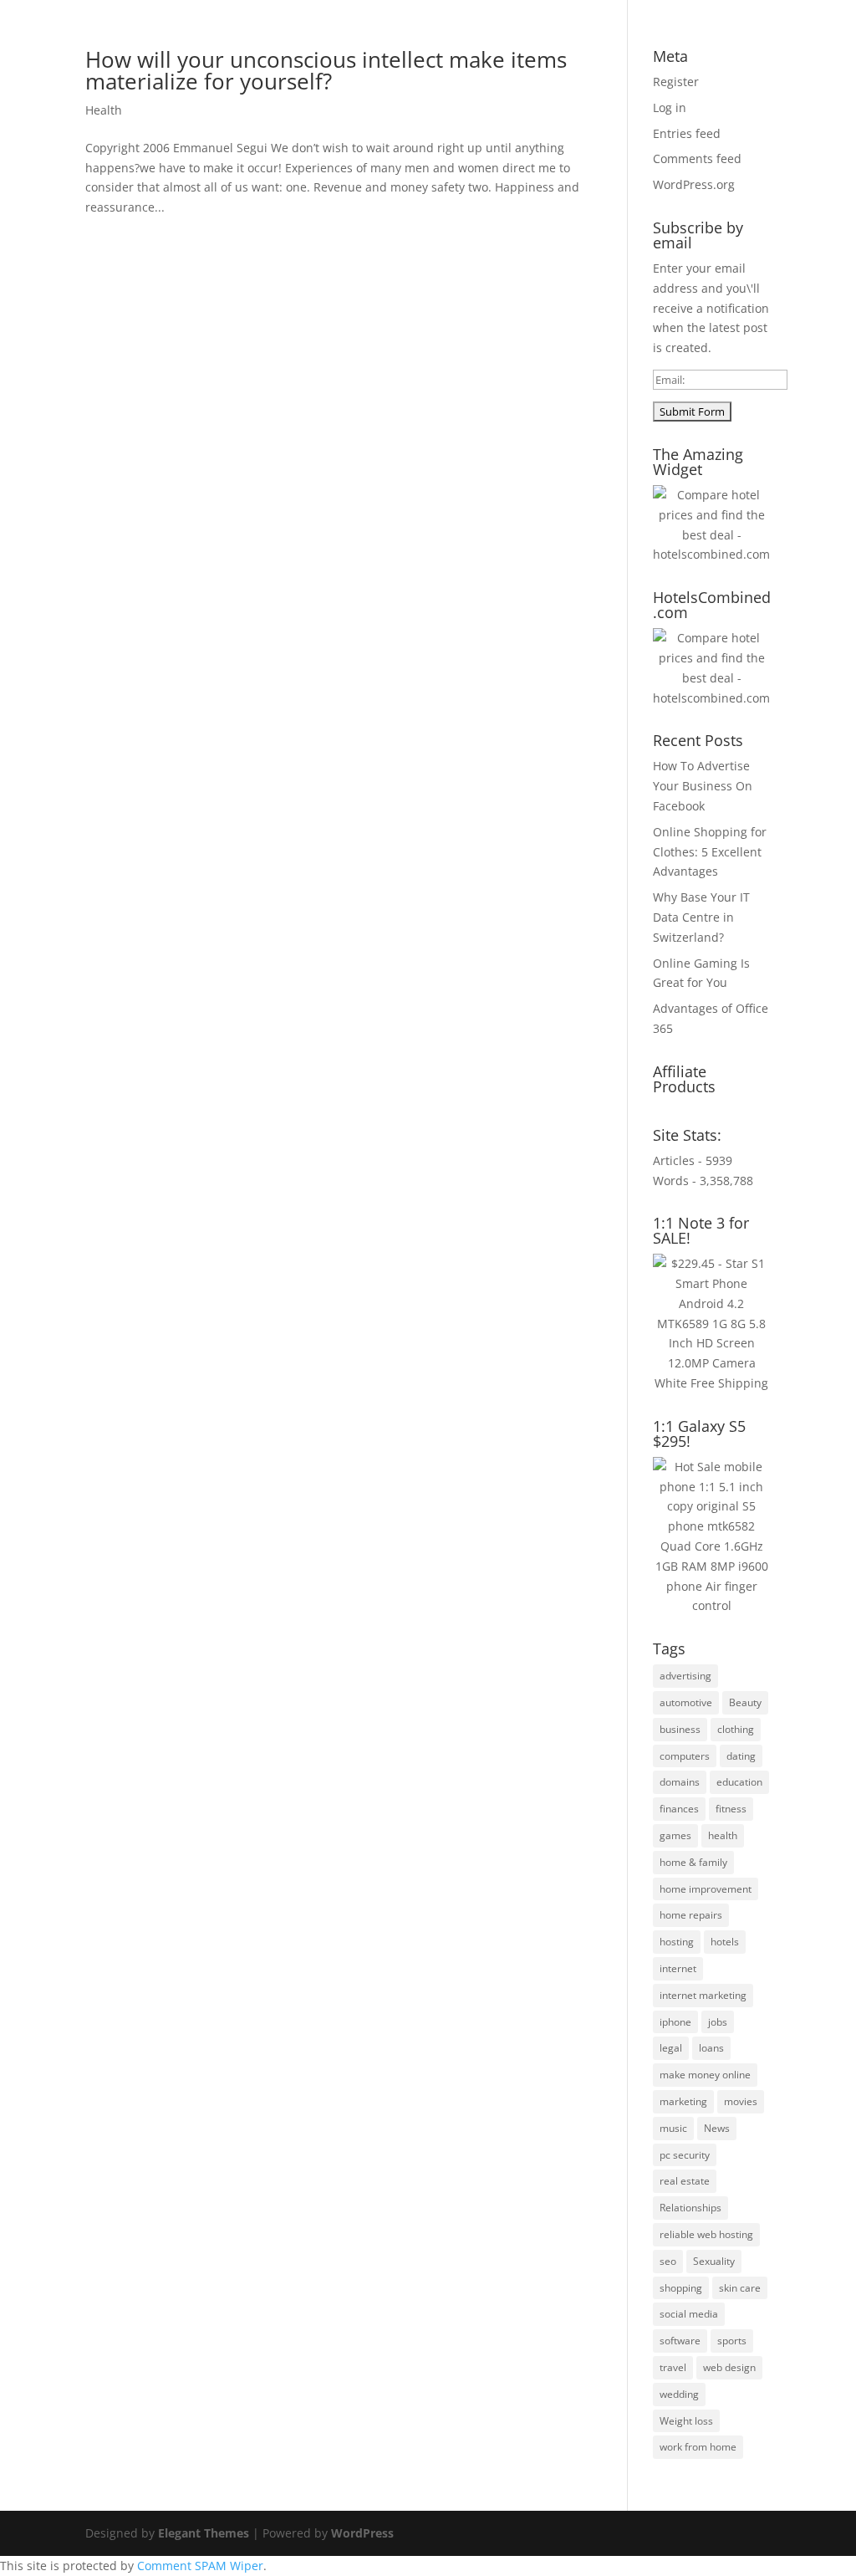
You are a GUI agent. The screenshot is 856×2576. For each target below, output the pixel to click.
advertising (685, 1676)
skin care (740, 2288)
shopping (681, 2288)
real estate (685, 2181)
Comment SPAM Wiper (200, 2566)
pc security (685, 2155)
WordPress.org (694, 184)
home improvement (706, 1889)
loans (711, 2048)
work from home (698, 2447)
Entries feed (687, 133)
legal (671, 2048)
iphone (675, 2022)
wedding (679, 2394)
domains (680, 1782)
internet (678, 1968)
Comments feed (697, 158)
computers (685, 1756)
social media (689, 2314)
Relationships (690, 2208)
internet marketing (703, 1995)
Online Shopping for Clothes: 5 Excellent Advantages (710, 852)
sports (732, 2341)
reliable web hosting (706, 2234)
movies (741, 2101)
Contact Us (706, 59)
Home (245, 59)
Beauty (745, 1702)
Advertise (449, 59)
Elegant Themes (204, 2533)
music (673, 2128)
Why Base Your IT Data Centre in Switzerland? (701, 917)
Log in (670, 107)
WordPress (362, 2533)
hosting (677, 1942)
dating (741, 1756)
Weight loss (686, 2421)
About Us (310, 59)
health (723, 1835)
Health (104, 110)
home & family (693, 1862)
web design (729, 2367)
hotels (725, 1942)
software (680, 2341)
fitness (731, 1809)
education (739, 1782)
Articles (379, 59)
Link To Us (623, 59)
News (717, 2128)
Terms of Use (535, 59)
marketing (683, 2101)
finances (679, 1809)
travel (673, 2367)
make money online (705, 2075)
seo (668, 2261)
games (675, 1835)
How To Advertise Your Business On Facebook (703, 786)
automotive (686, 1702)
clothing (736, 1729)
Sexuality (714, 2261)
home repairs (691, 1915)
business (680, 1729)
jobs (718, 2022)
